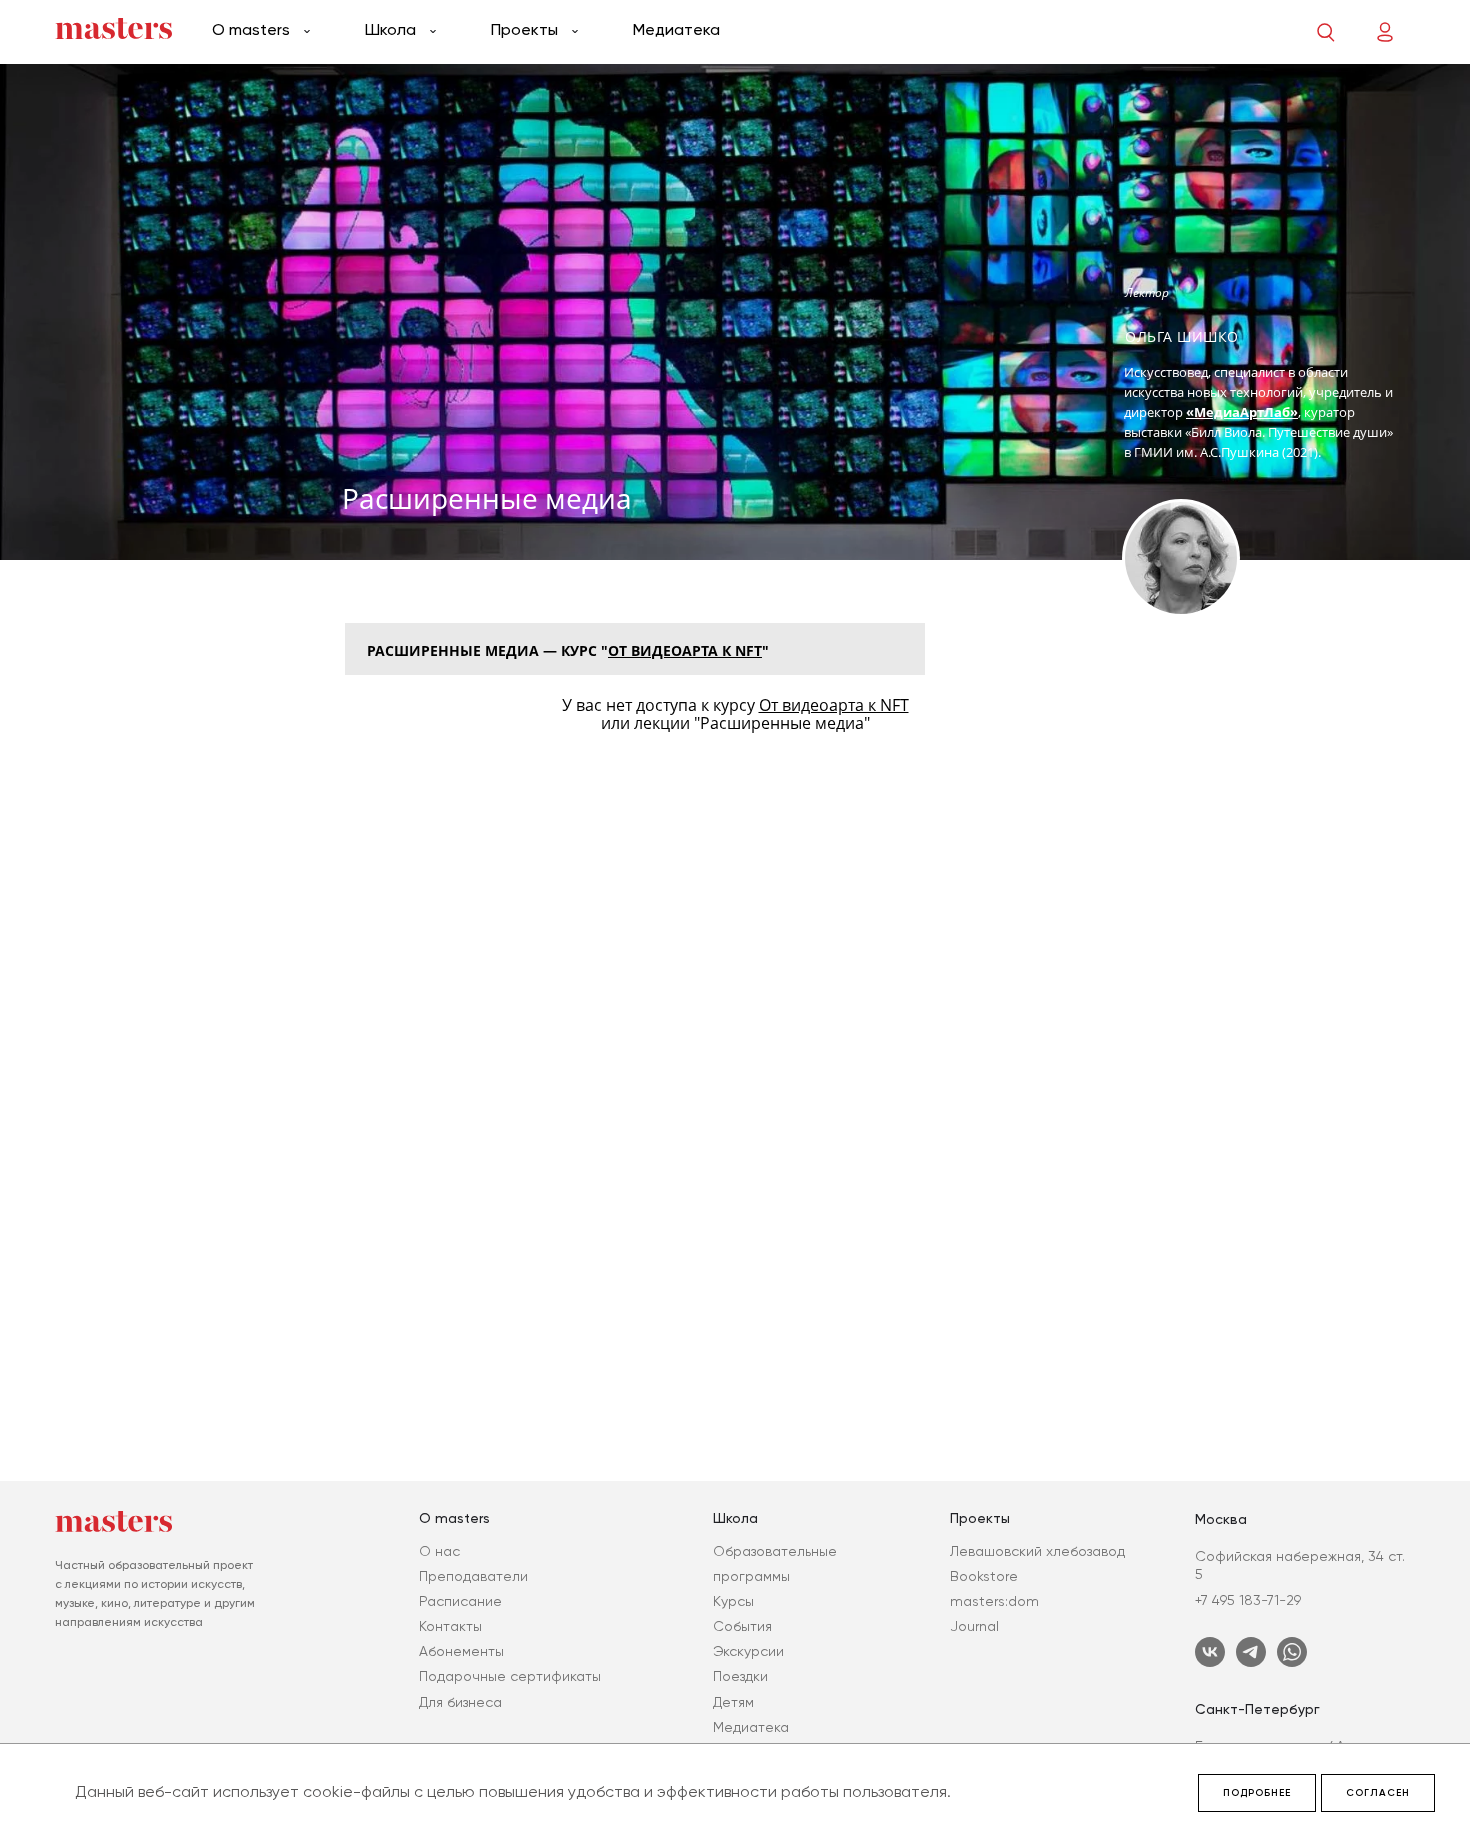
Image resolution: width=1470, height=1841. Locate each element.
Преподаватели (473, 1576)
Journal (974, 1626)
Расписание (460, 1601)
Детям (733, 1702)
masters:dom (994, 1601)
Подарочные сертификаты (510, 1676)
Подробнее (1257, 1793)
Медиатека (676, 29)
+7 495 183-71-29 (1248, 1600)
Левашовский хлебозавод (1037, 1551)
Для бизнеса (460, 1702)
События (742, 1626)
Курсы (733, 1601)
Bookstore (984, 1576)
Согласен (1378, 1793)
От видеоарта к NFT (685, 650)
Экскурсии (748, 1651)
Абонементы (461, 1651)
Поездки (740, 1676)
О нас (439, 1551)
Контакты (450, 1626)
